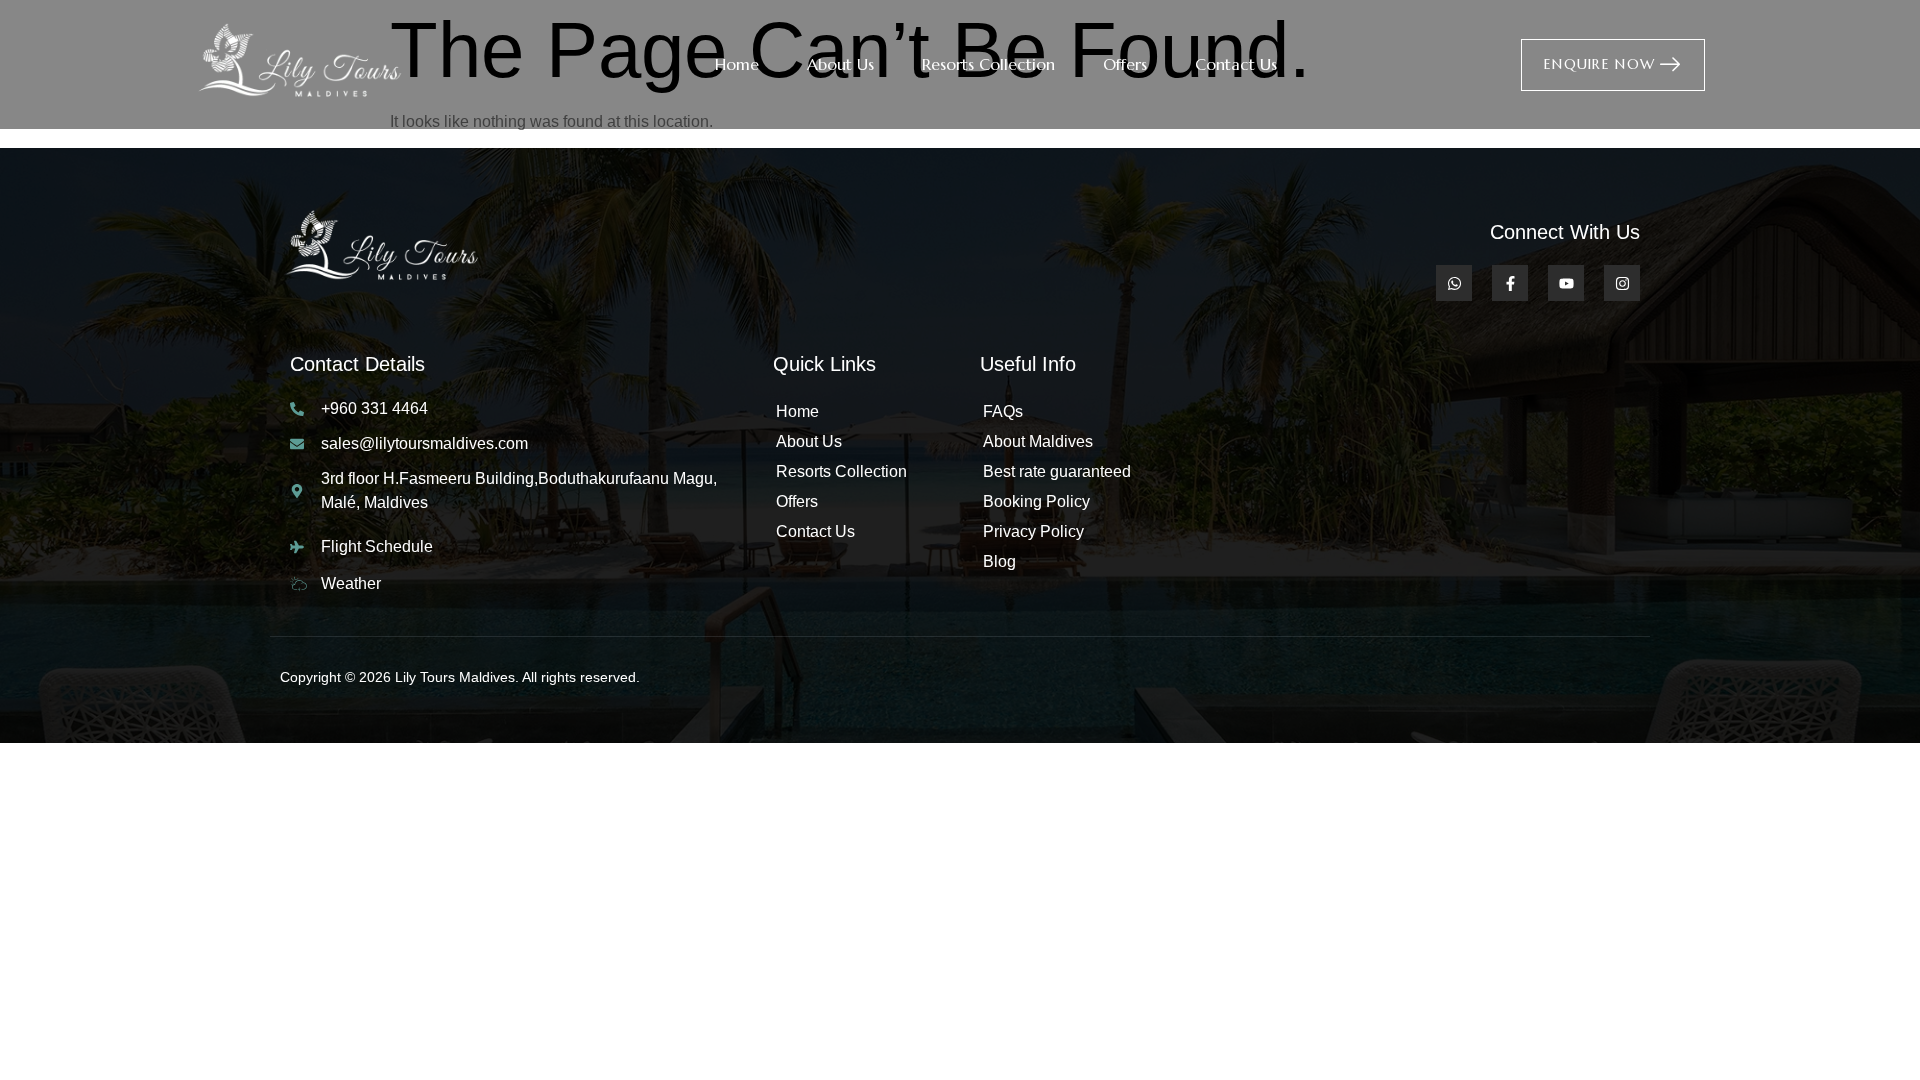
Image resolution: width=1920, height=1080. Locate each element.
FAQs (1003, 411)
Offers (1125, 64)
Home (737, 64)
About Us (840, 64)
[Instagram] (1622, 283)
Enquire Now (1599, 63)
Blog (999, 561)
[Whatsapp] (1454, 283)
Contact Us (1236, 64)
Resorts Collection (988, 64)
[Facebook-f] (1510, 283)
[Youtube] (1566, 283)
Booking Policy (1036, 501)
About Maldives (1038, 441)
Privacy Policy (1033, 531)
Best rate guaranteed (1057, 471)
